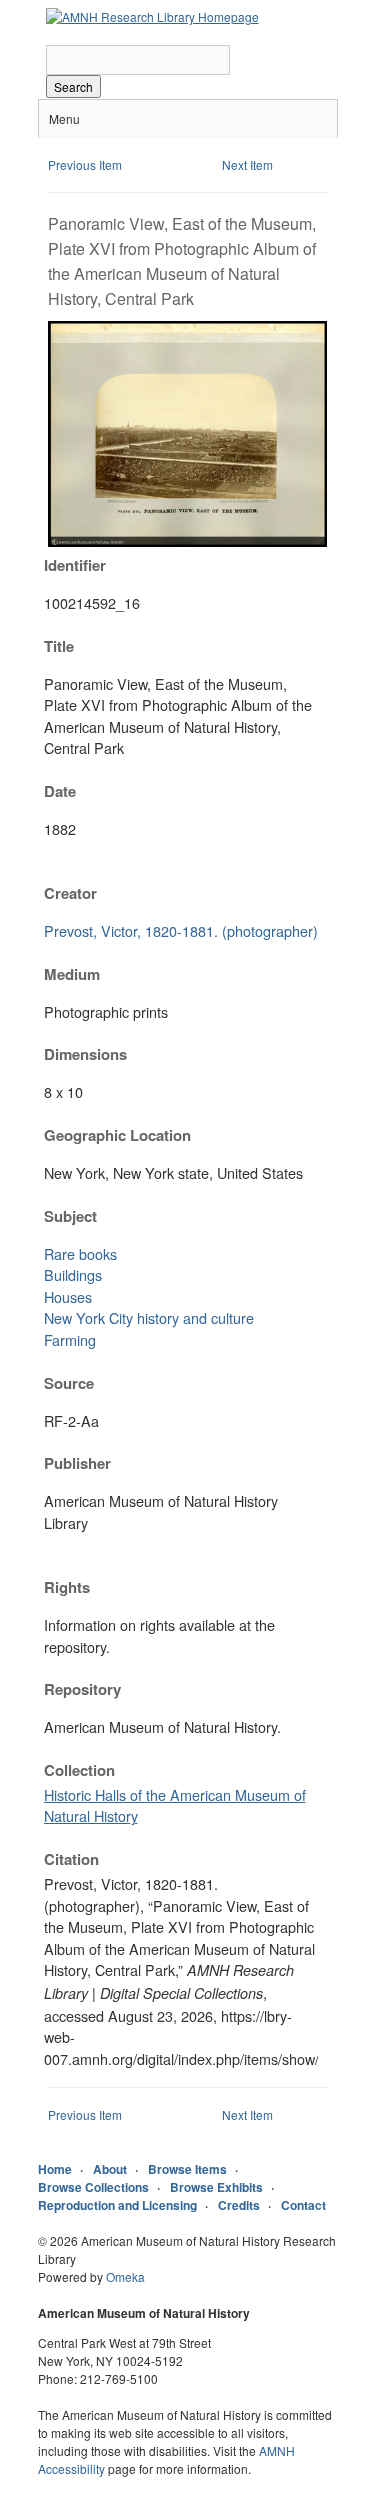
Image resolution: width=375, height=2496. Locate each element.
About (110, 2169)
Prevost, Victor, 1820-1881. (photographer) (181, 930)
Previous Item (85, 164)
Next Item (247, 164)
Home (55, 2169)
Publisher (77, 1463)
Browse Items (187, 2169)
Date (60, 791)
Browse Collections (93, 2187)
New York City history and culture (149, 1317)
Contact (303, 2205)
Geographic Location (117, 1135)
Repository (82, 1689)
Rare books (80, 1253)
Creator (70, 893)
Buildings (73, 1274)
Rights (67, 1587)
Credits (239, 2205)
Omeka (125, 2276)
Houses (68, 1296)
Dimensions (85, 1054)
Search (73, 86)
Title (59, 646)
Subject (70, 1216)
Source (69, 1383)
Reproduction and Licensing (117, 2205)
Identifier (75, 565)
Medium (72, 974)
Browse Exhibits (216, 2187)
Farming (70, 1339)
